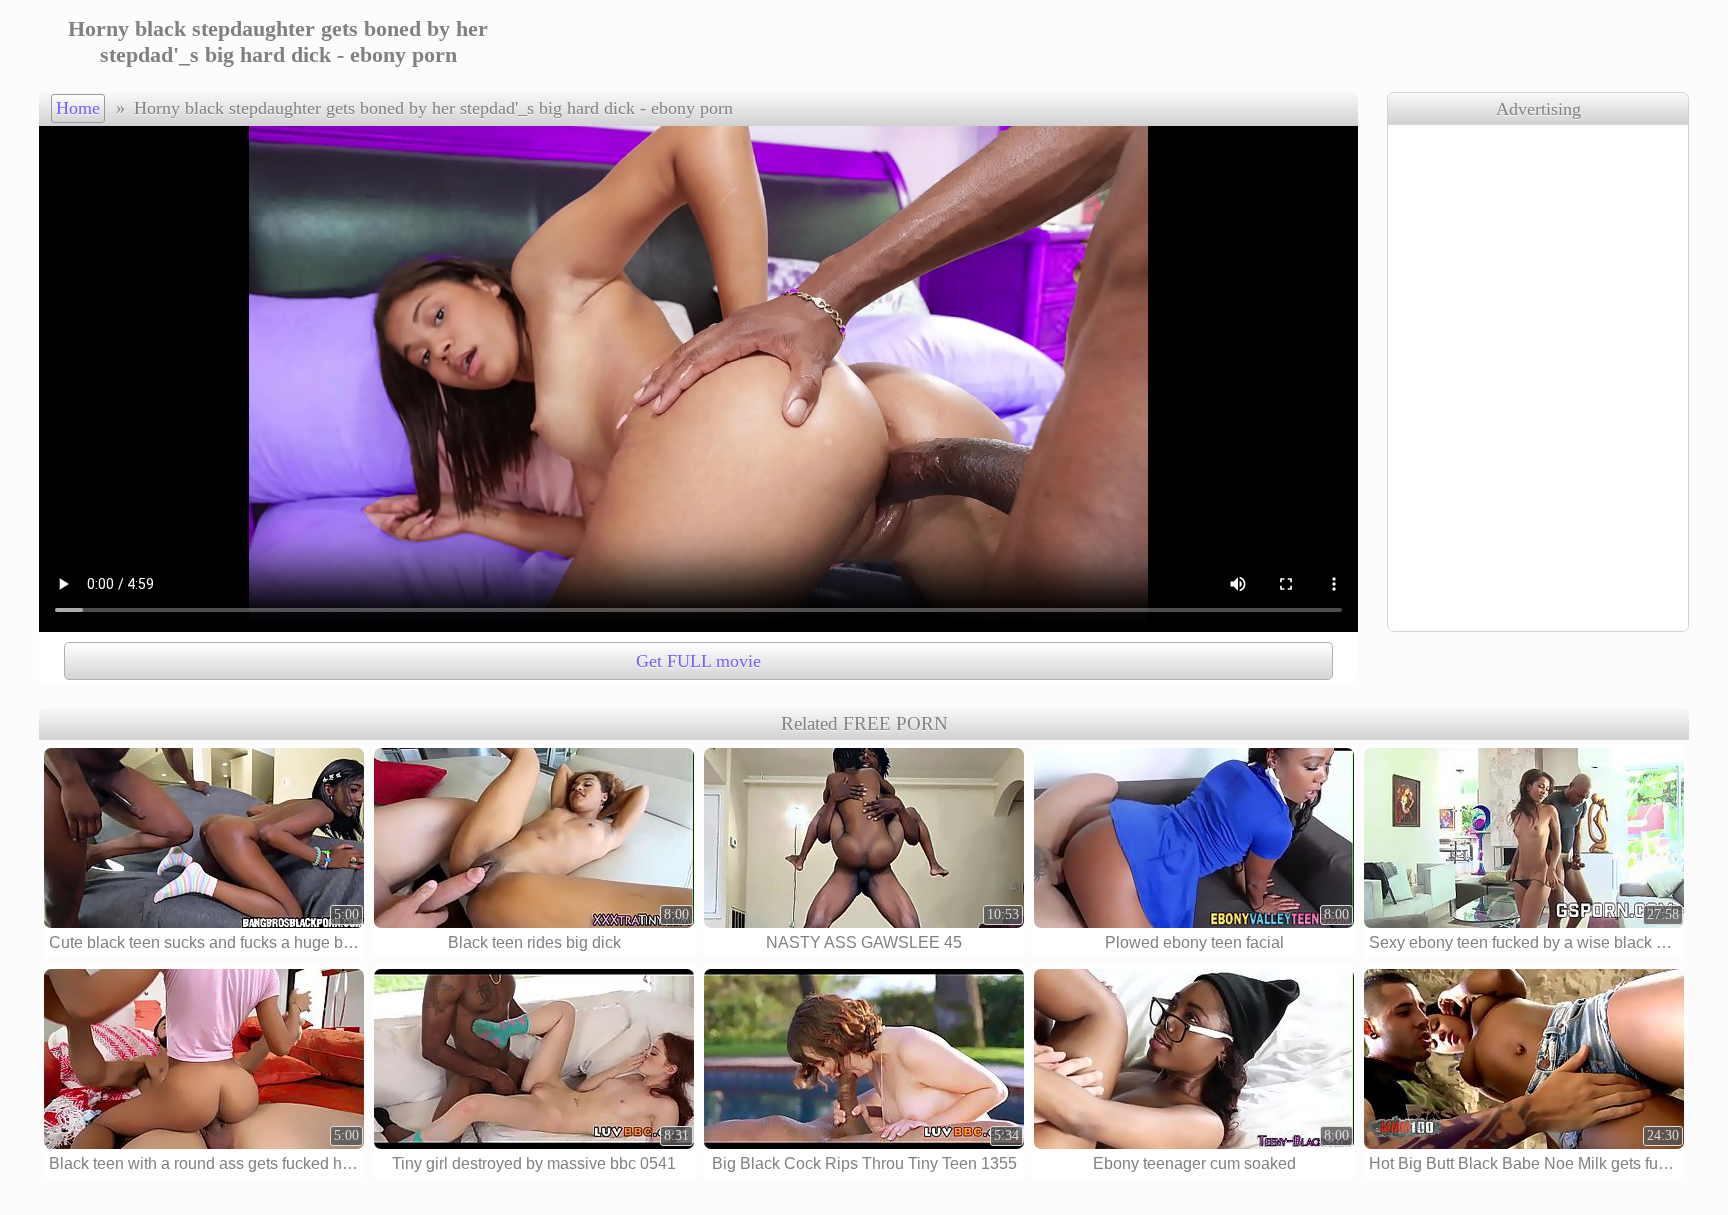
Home (78, 108)
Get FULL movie (698, 661)
